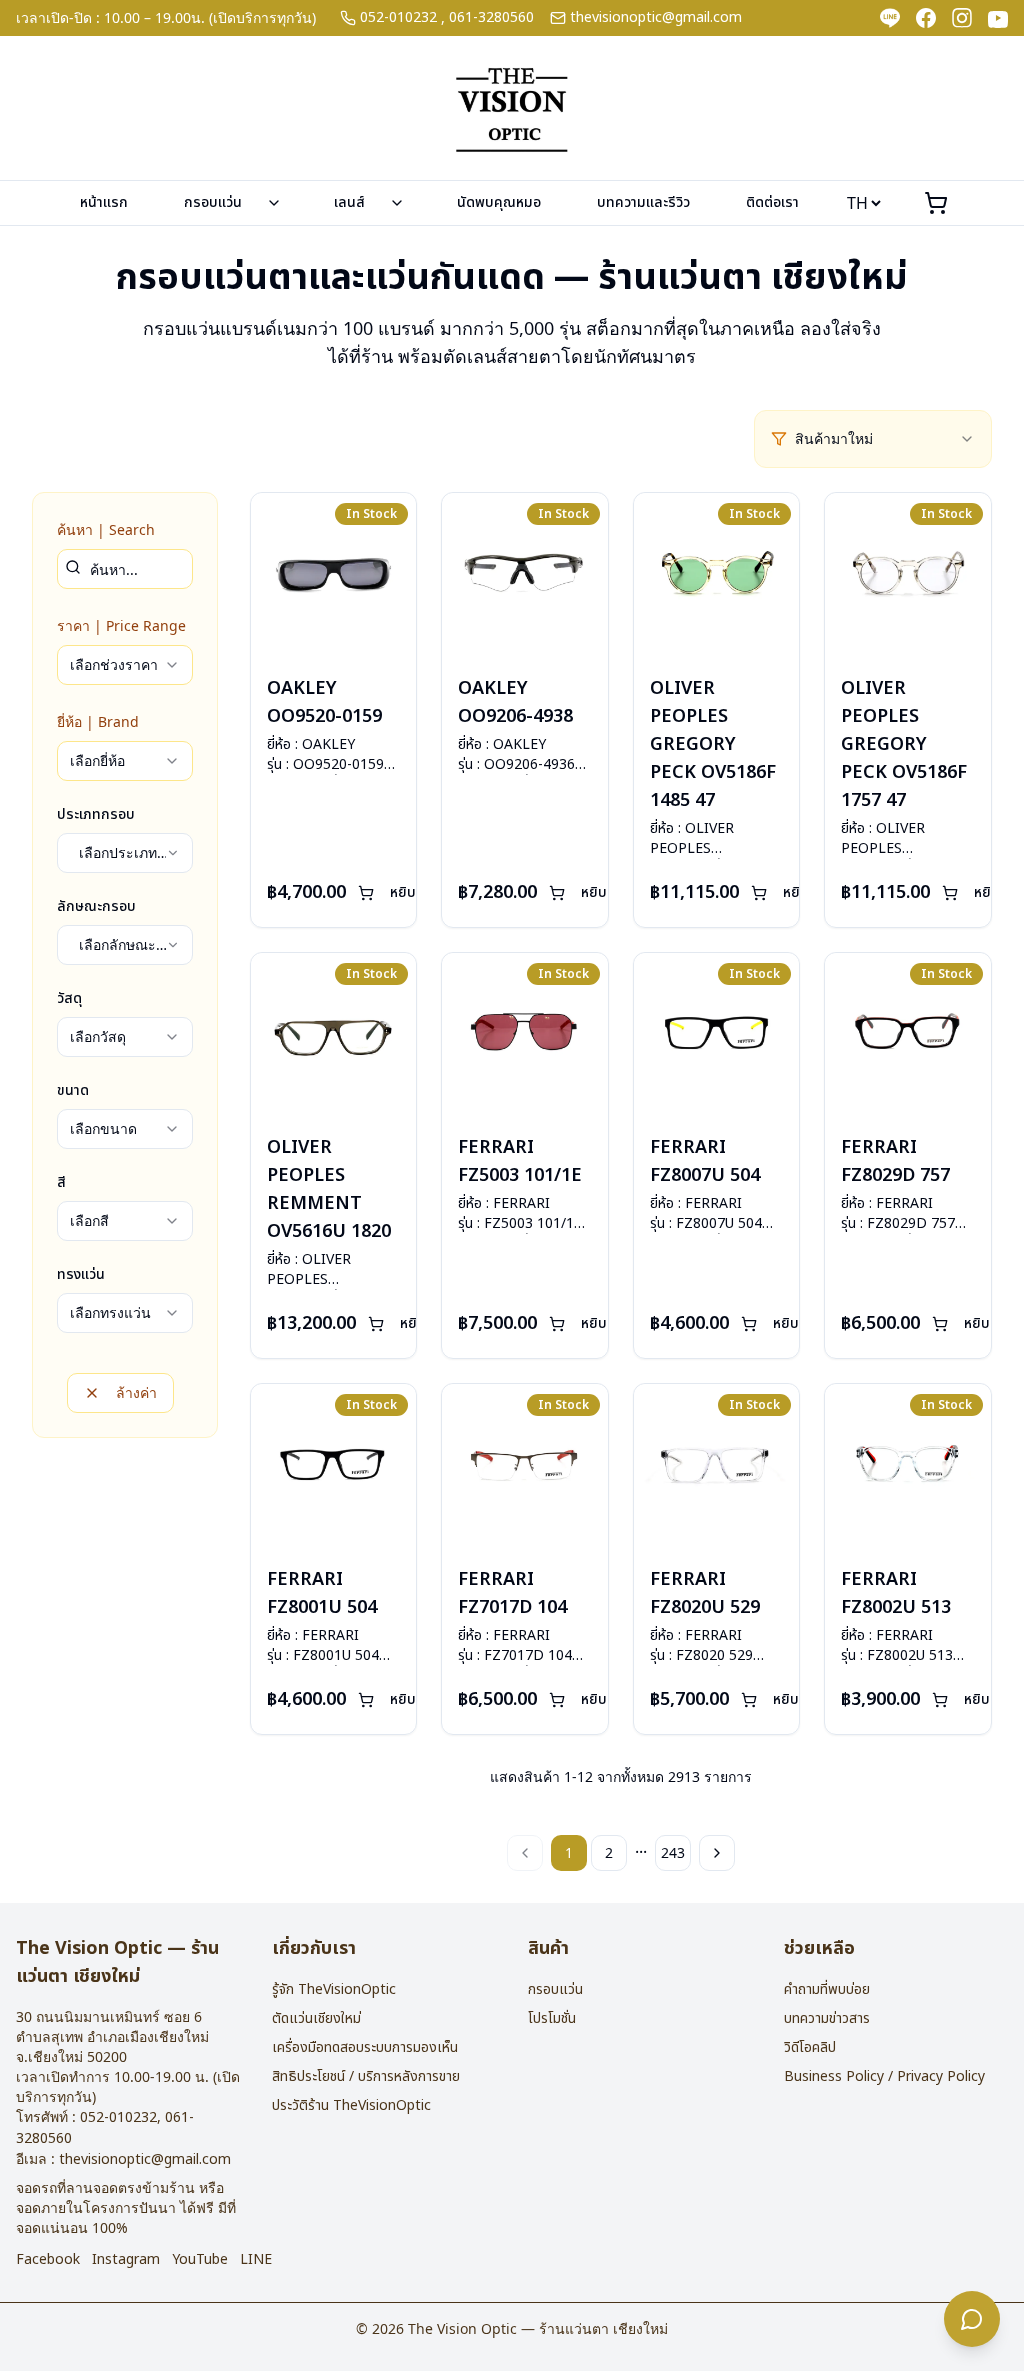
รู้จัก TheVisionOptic (334, 1989)
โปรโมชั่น (552, 2018)
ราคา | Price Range (121, 625)
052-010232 (398, 18)
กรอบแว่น (213, 202)
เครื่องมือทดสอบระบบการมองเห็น (365, 2047)
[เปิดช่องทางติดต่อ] (972, 2319)
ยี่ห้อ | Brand (98, 721)
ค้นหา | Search (106, 529)
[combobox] (885, 439)
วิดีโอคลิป (810, 2047)
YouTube (200, 2260)
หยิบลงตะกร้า (429, 892)
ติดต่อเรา (772, 202)
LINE (256, 2260)
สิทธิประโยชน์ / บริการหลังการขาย (366, 2076)
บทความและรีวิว (643, 202)
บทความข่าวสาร (827, 2018)
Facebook (48, 2260)
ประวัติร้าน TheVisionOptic (351, 2105)
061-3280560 (491, 18)
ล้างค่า (136, 1392)
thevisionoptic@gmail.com (656, 18)
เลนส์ (349, 202)
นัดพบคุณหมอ (499, 202)
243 (673, 1852)
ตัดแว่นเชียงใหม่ (316, 2018)
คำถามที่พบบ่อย (827, 1989)
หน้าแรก (104, 202)
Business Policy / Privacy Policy (884, 2076)
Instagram (126, 2260)
